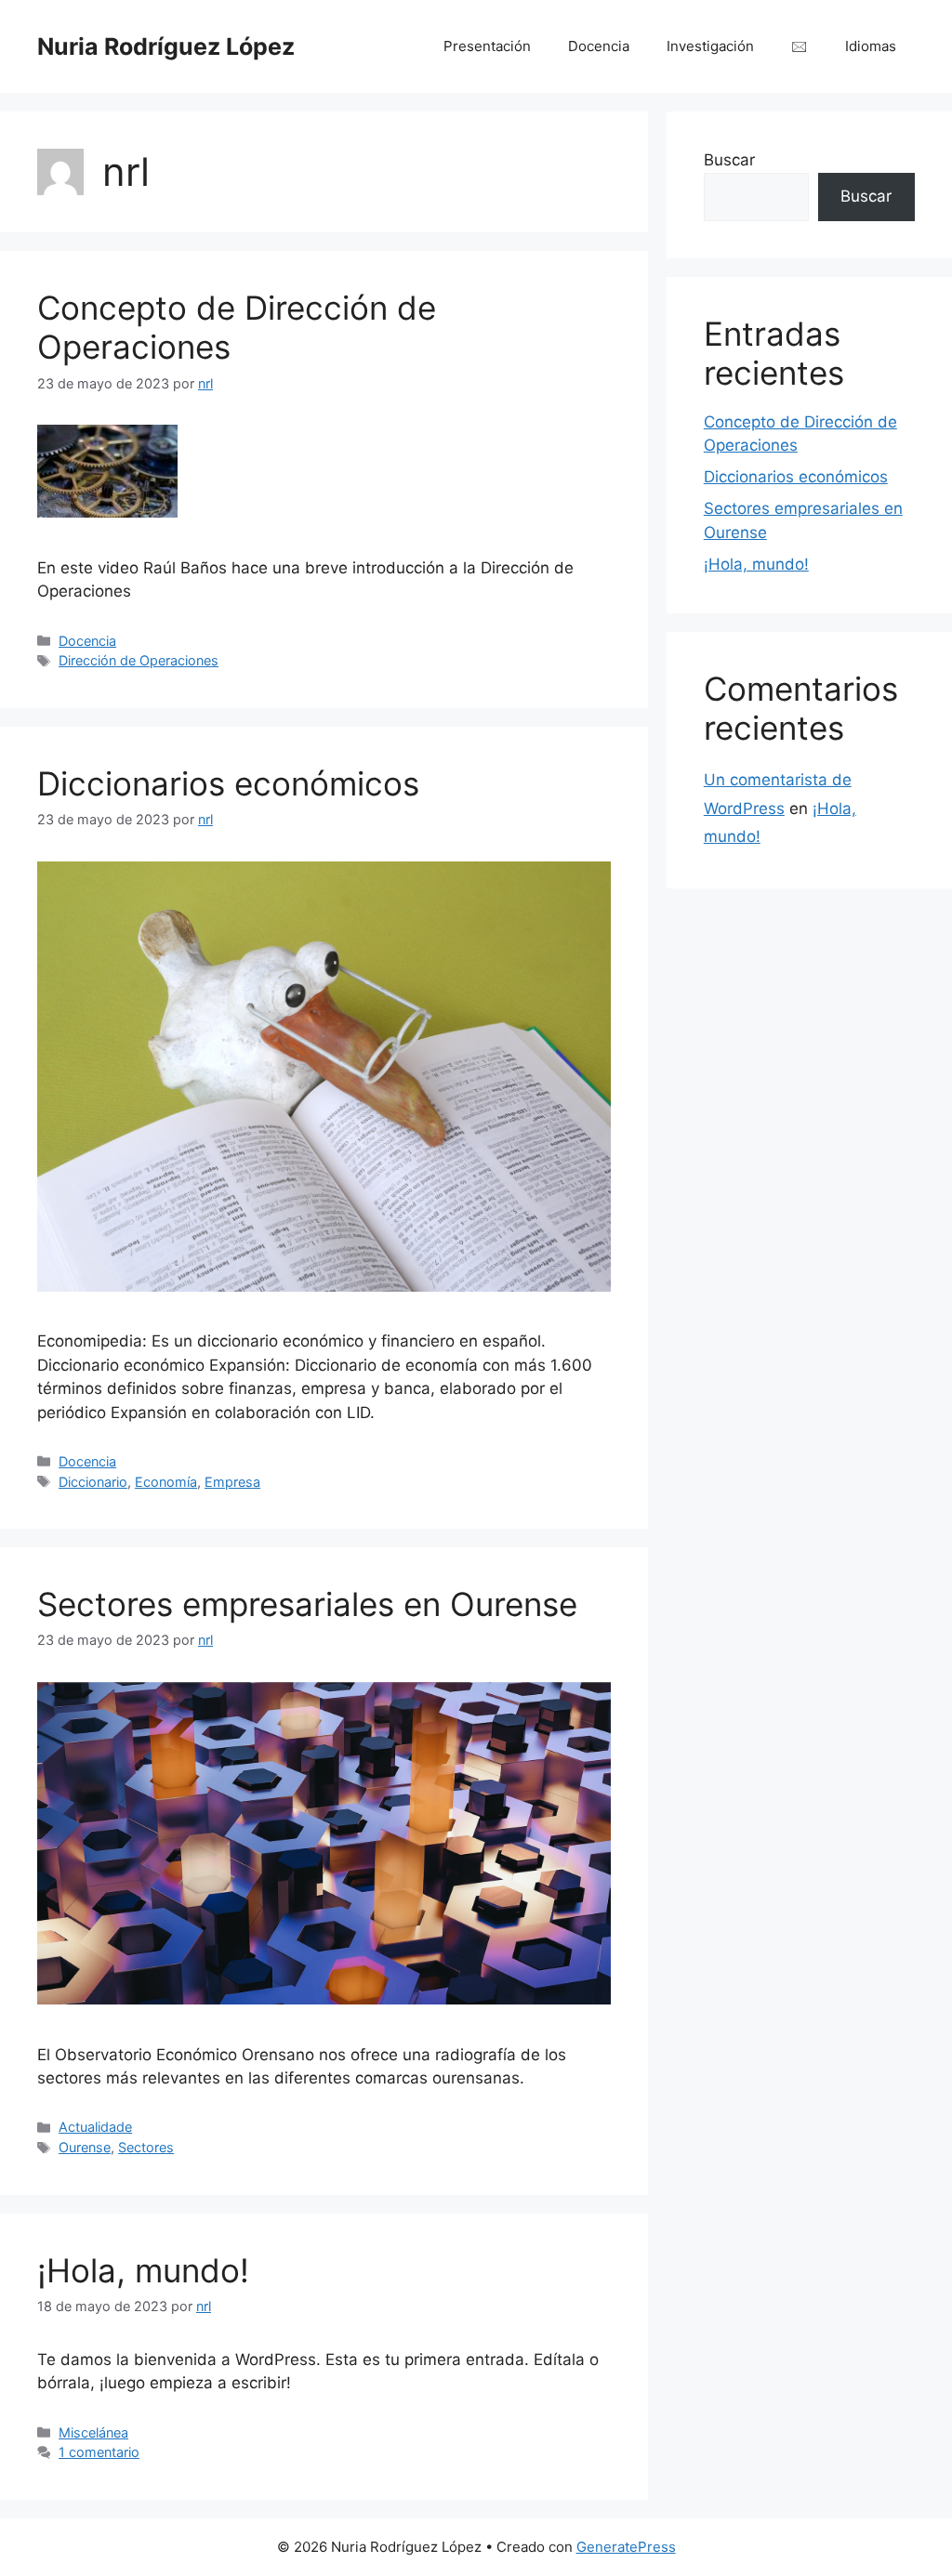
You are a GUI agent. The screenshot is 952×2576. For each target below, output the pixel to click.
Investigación (710, 46)
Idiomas (871, 46)
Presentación (487, 46)
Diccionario (93, 1482)
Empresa (232, 1482)
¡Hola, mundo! (143, 2270)
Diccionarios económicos (228, 783)
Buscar (729, 160)
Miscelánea (93, 2432)
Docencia (599, 46)
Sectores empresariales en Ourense (307, 1604)
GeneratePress (626, 2547)
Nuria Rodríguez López (166, 46)
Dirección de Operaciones (139, 660)
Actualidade (95, 2127)
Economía (166, 1482)
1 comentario (99, 2452)
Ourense (85, 2147)
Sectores (146, 2147)
